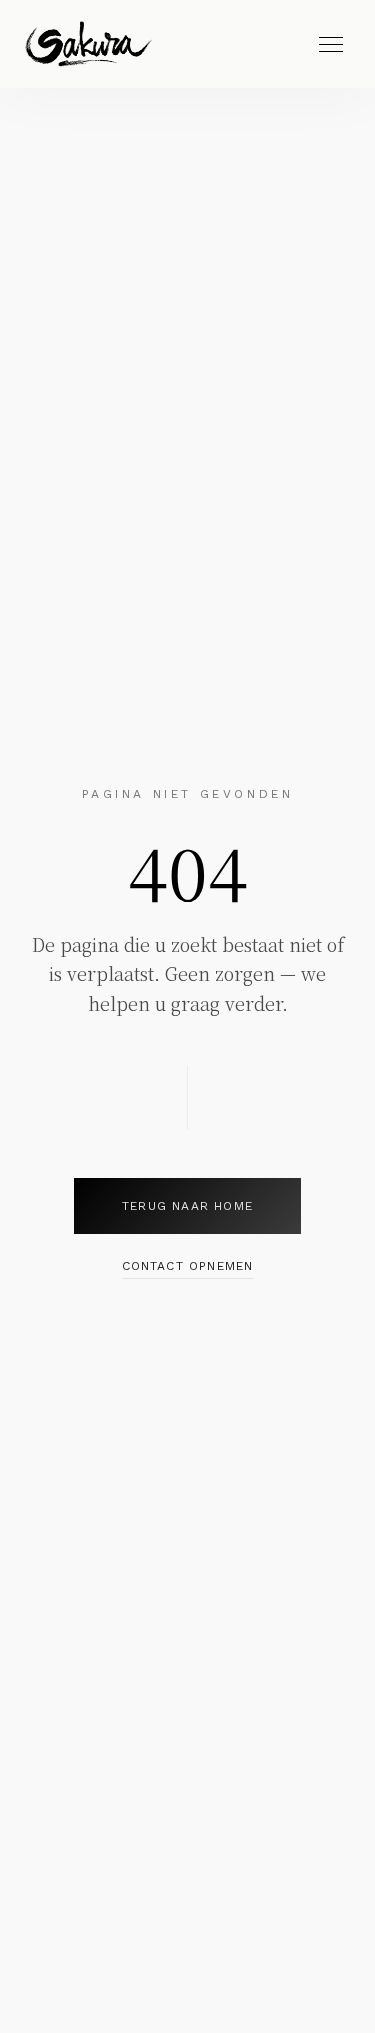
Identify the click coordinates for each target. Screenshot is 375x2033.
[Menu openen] (331, 44)
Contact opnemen (188, 1266)
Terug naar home (187, 1206)
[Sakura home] (88, 44)
